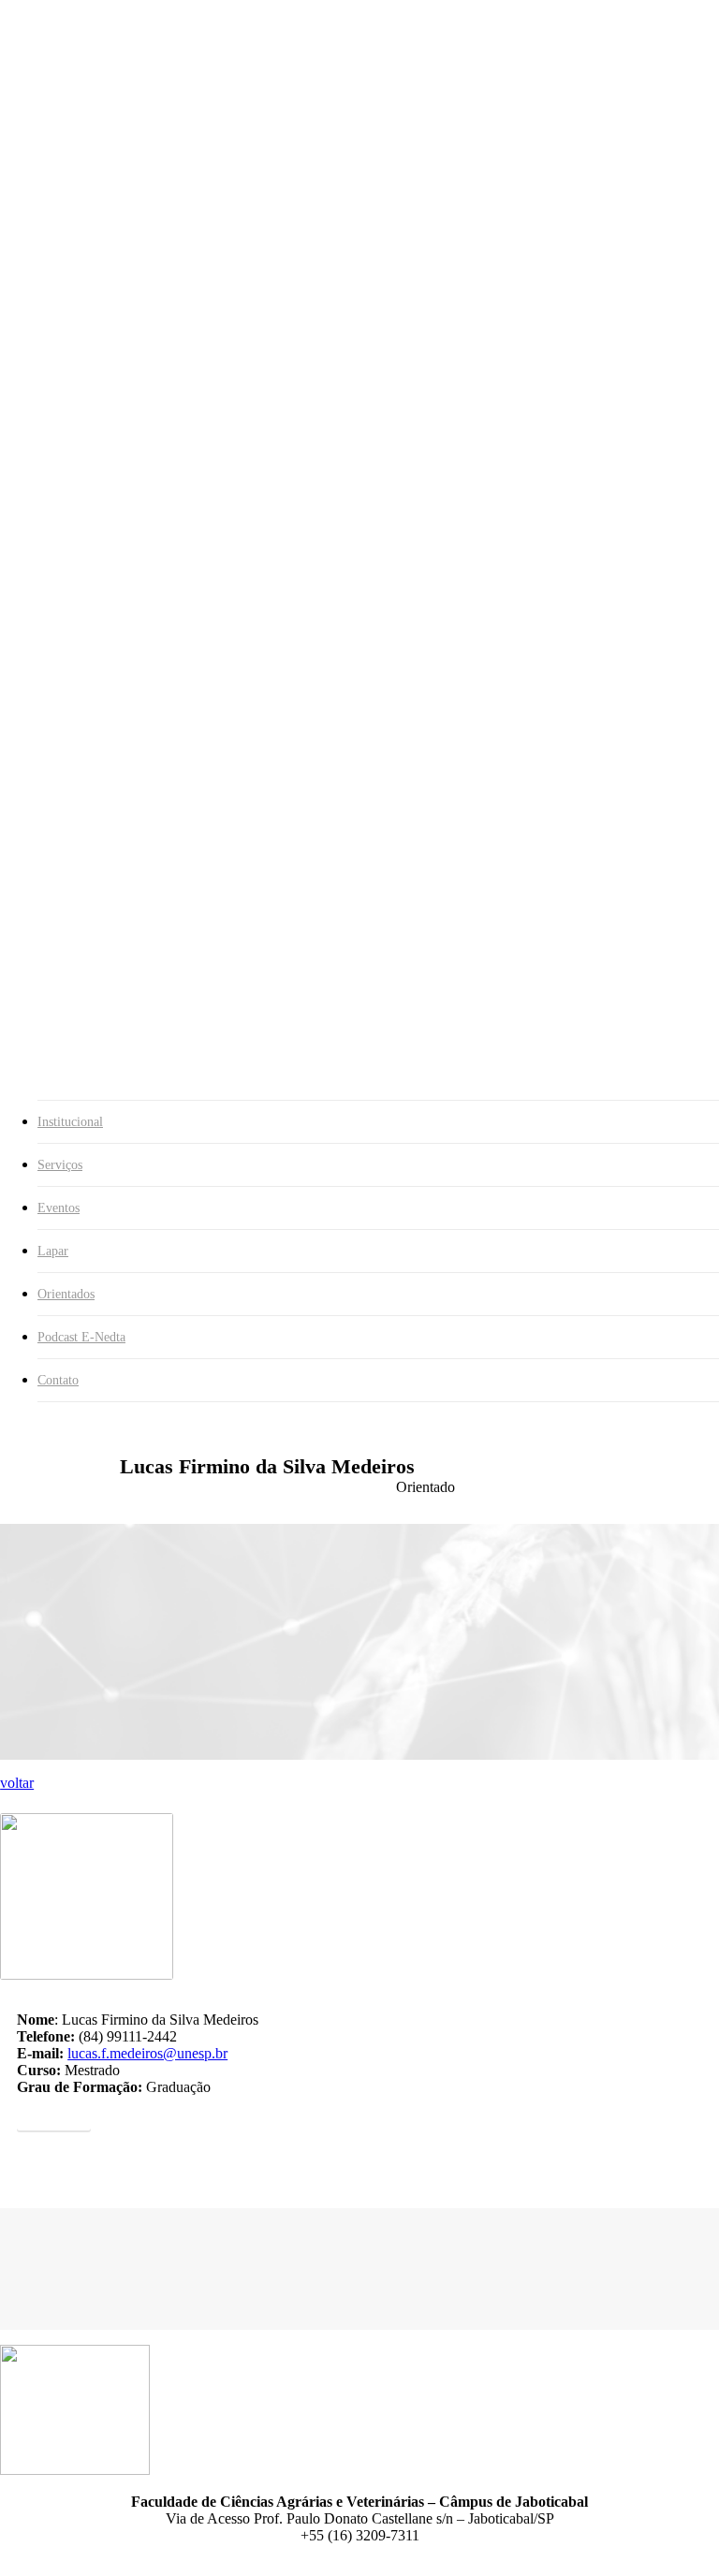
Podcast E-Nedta (81, 1337)
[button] (54, 2115)
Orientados (66, 1294)
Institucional (70, 1122)
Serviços (60, 1165)
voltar (17, 1783)
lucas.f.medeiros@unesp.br (147, 2053)
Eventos (59, 1208)
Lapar (53, 1251)
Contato (58, 1380)
